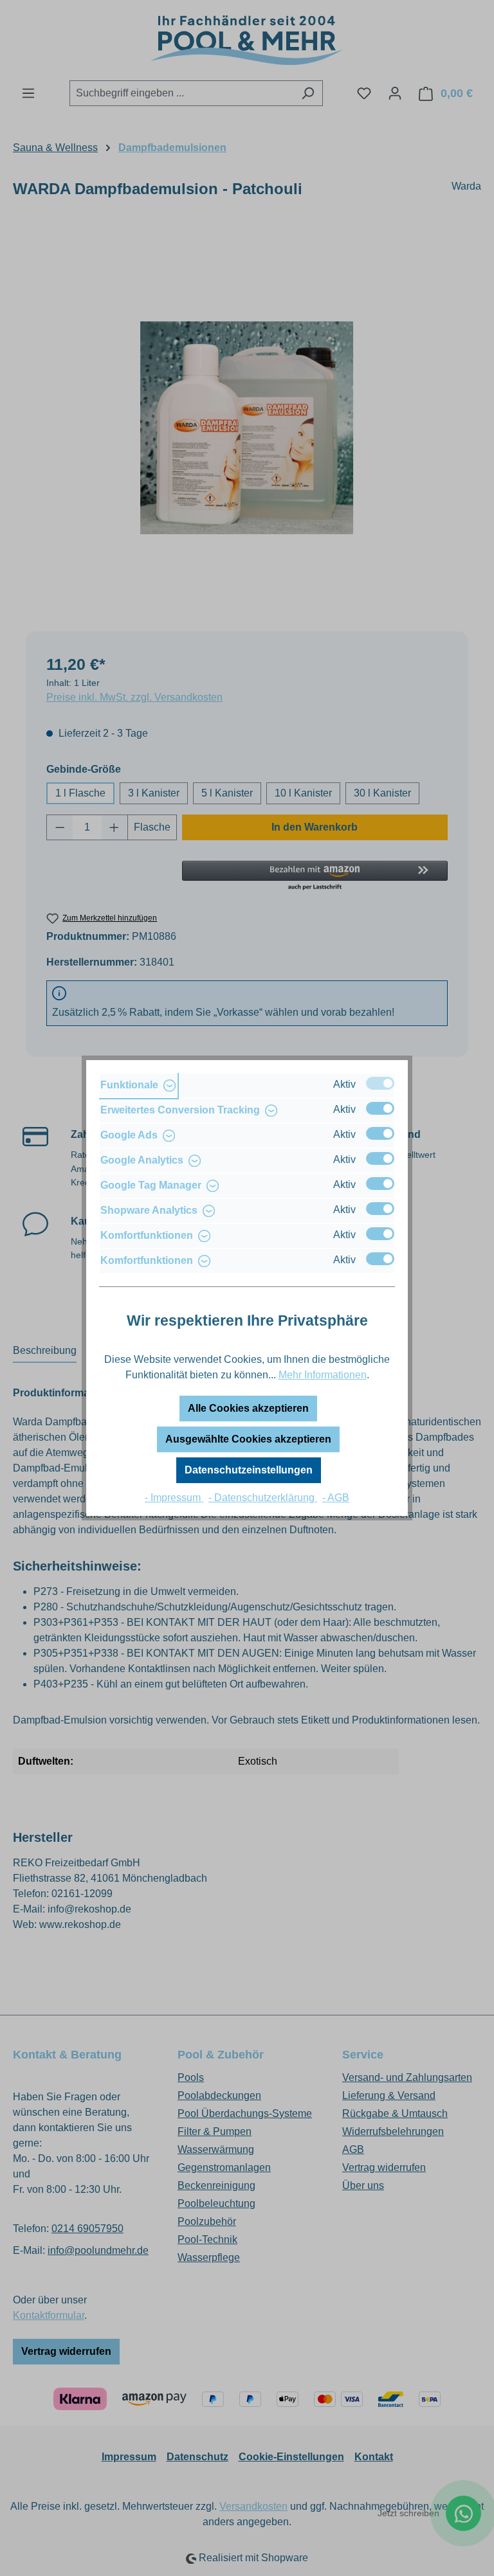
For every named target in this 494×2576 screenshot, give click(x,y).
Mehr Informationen (323, 1375)
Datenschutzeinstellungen (249, 1470)
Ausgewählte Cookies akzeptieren (248, 1439)
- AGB (336, 1498)
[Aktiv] (380, 1083)
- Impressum (174, 1498)
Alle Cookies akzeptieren (248, 1408)
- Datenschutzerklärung (263, 1498)
